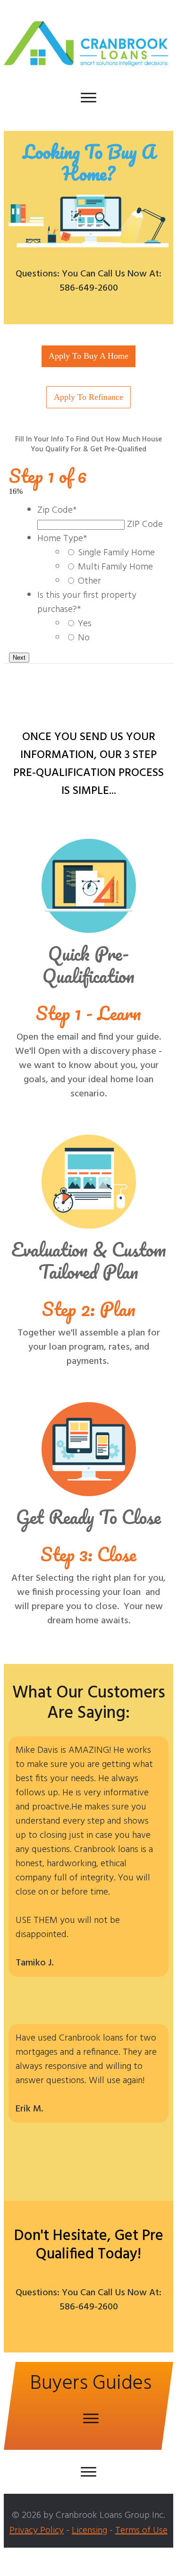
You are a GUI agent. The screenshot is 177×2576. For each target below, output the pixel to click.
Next (19, 658)
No (84, 638)
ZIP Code (145, 525)
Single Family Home (116, 553)
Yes (85, 624)
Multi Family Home (115, 567)
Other (89, 581)
